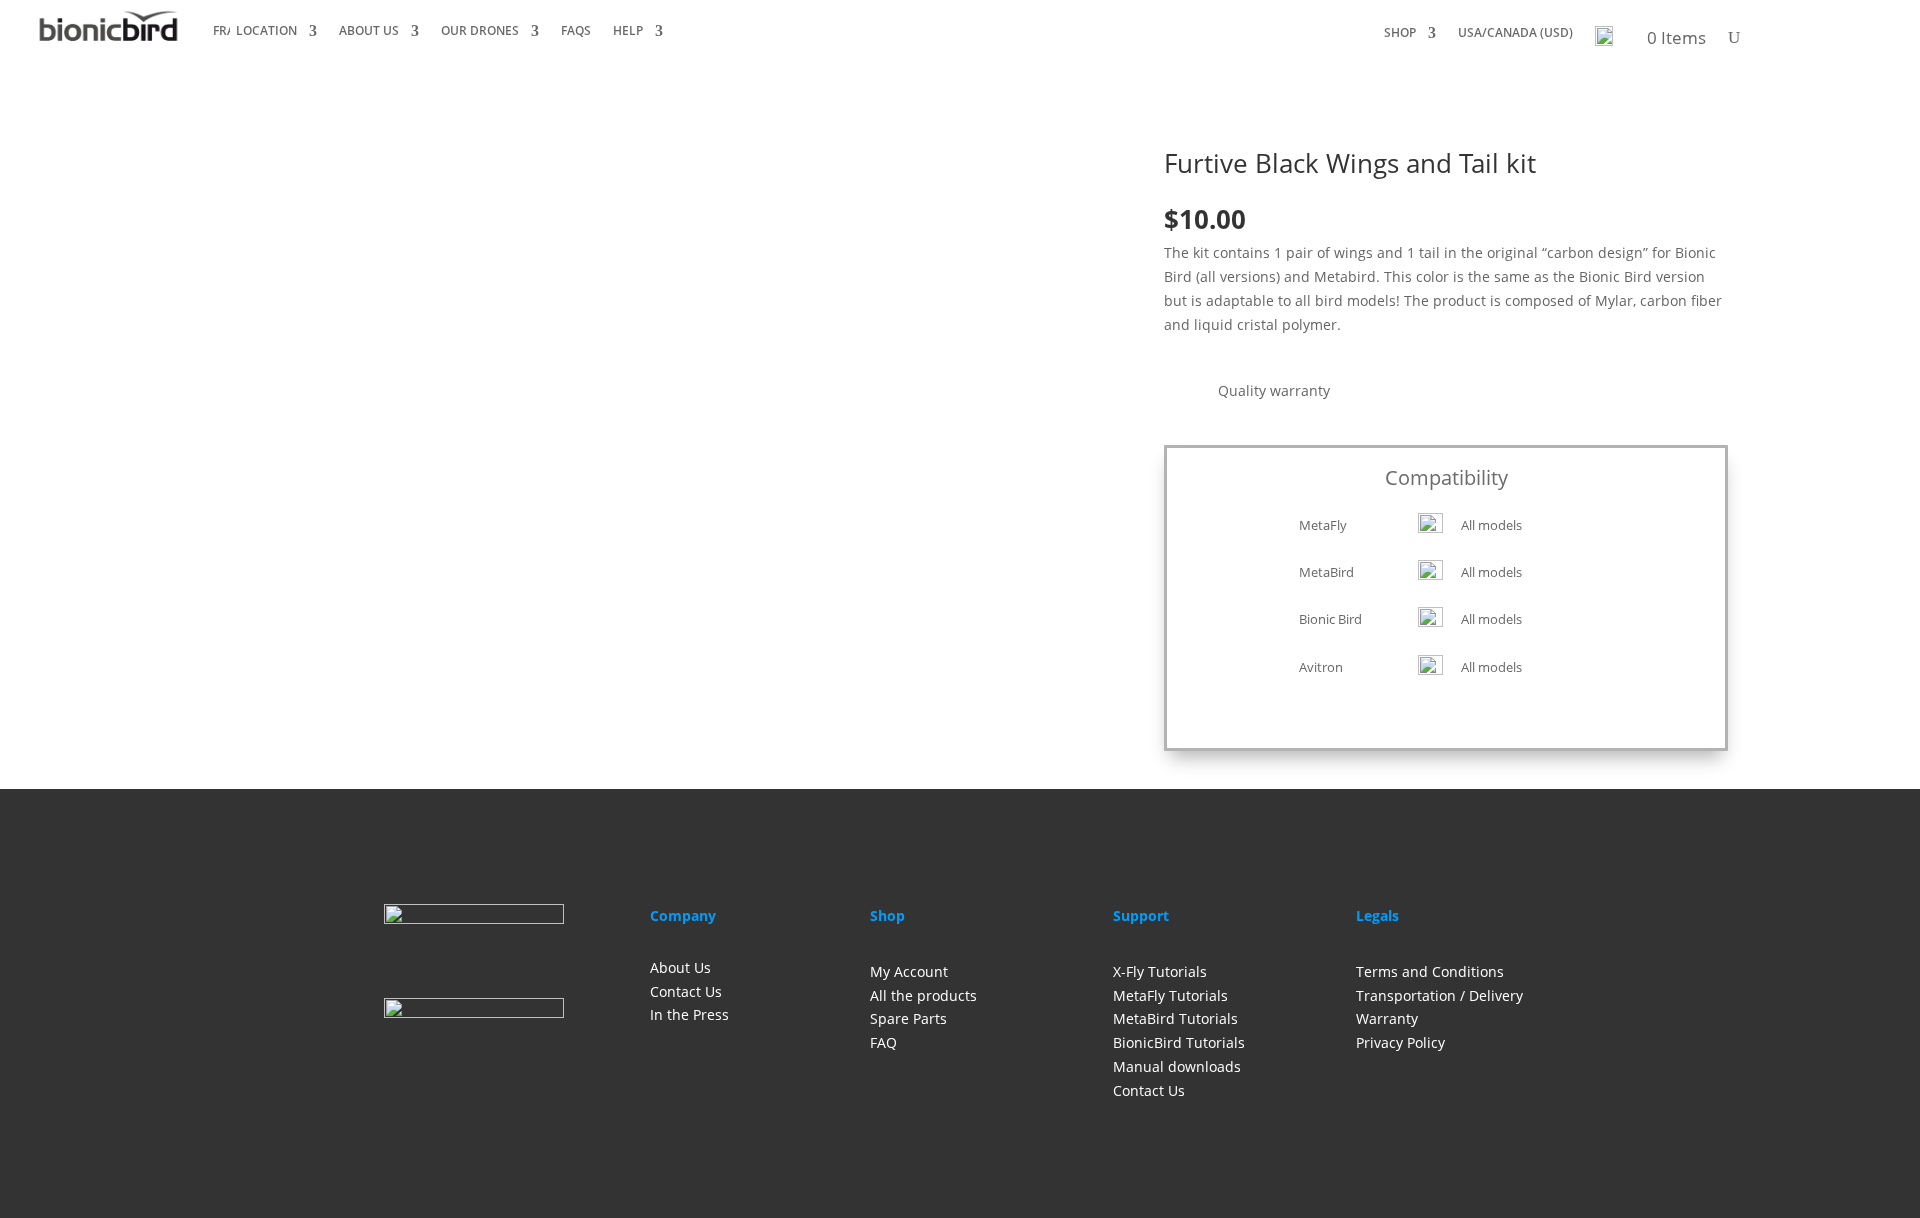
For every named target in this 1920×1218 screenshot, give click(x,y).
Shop (1400, 33)
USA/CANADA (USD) (1515, 33)
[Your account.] (1604, 41)
